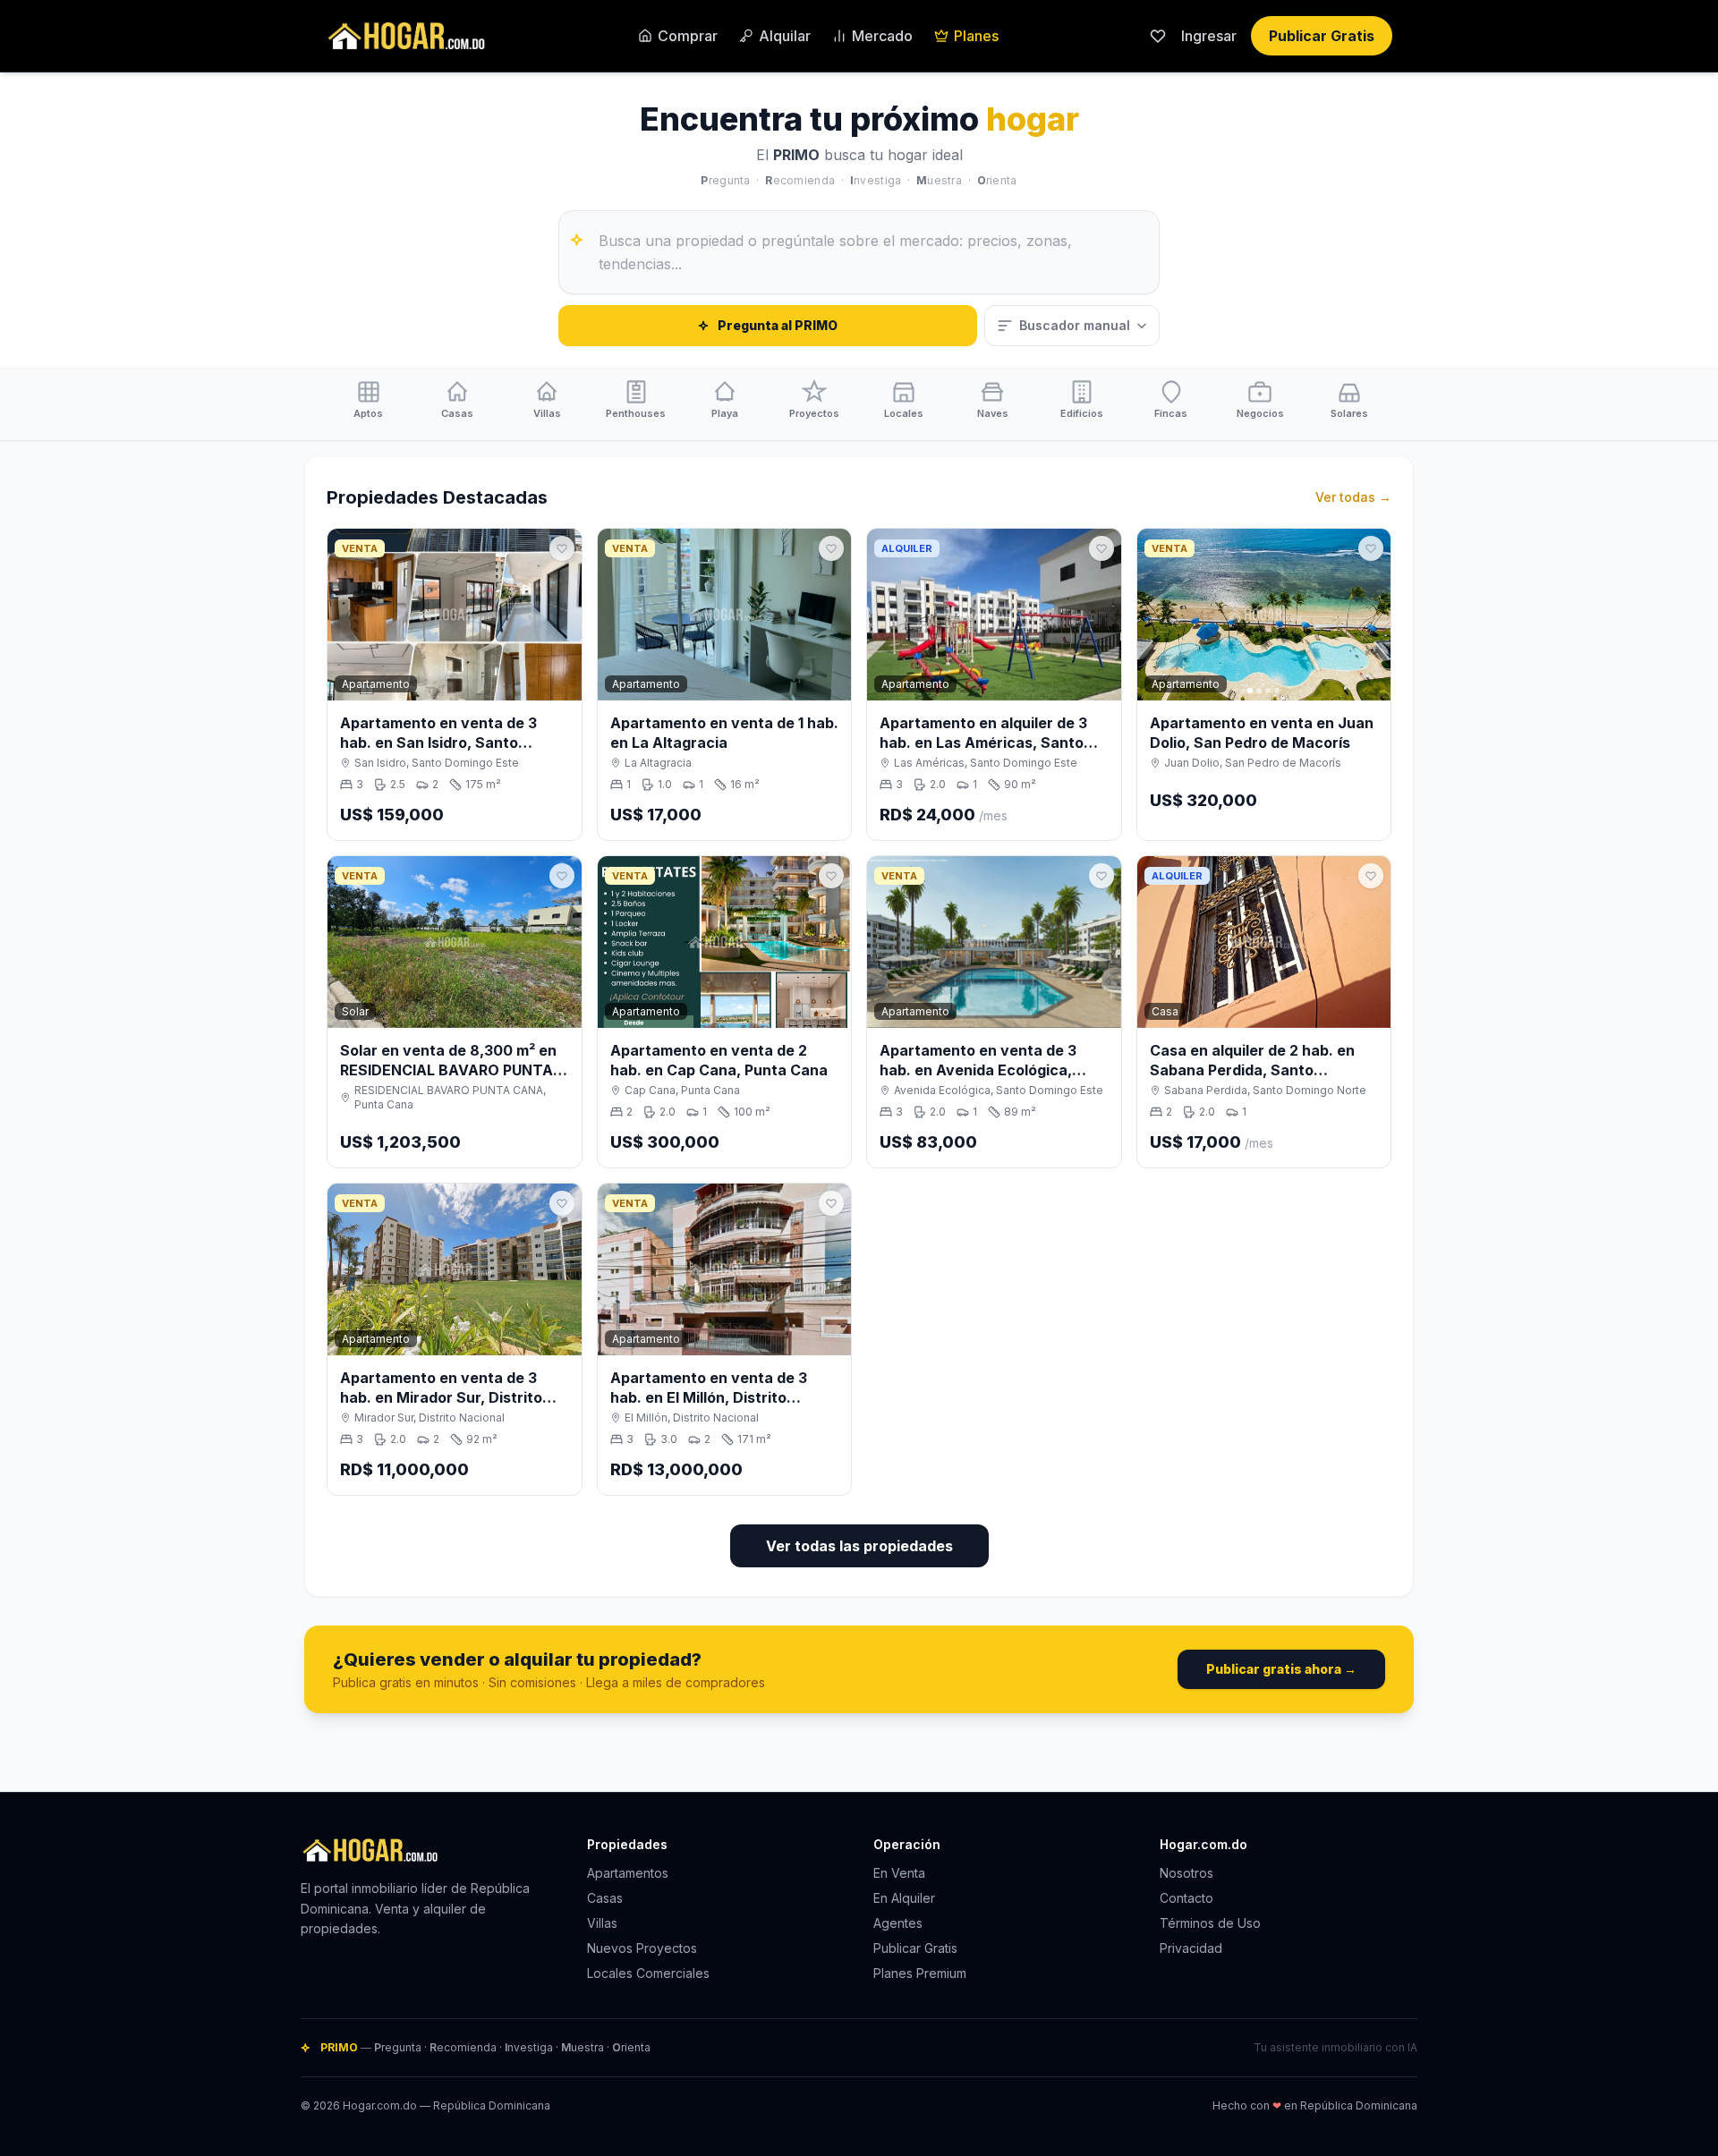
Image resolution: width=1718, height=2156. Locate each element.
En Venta (899, 1873)
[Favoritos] (1158, 36)
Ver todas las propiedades (859, 1546)
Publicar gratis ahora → (1281, 1669)
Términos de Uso (1210, 1923)
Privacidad (1191, 1948)
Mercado (882, 36)
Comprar (688, 36)
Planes (976, 36)
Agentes (898, 1923)
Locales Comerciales (648, 1973)
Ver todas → (1353, 497)
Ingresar (1209, 36)
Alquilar (785, 36)
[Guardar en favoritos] (562, 548)
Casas (605, 1898)
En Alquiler (904, 1898)
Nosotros (1186, 1873)
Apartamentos (628, 1873)
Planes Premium (920, 1973)
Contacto (1186, 1898)
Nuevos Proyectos (642, 1948)
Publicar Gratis (1322, 36)
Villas (602, 1923)
